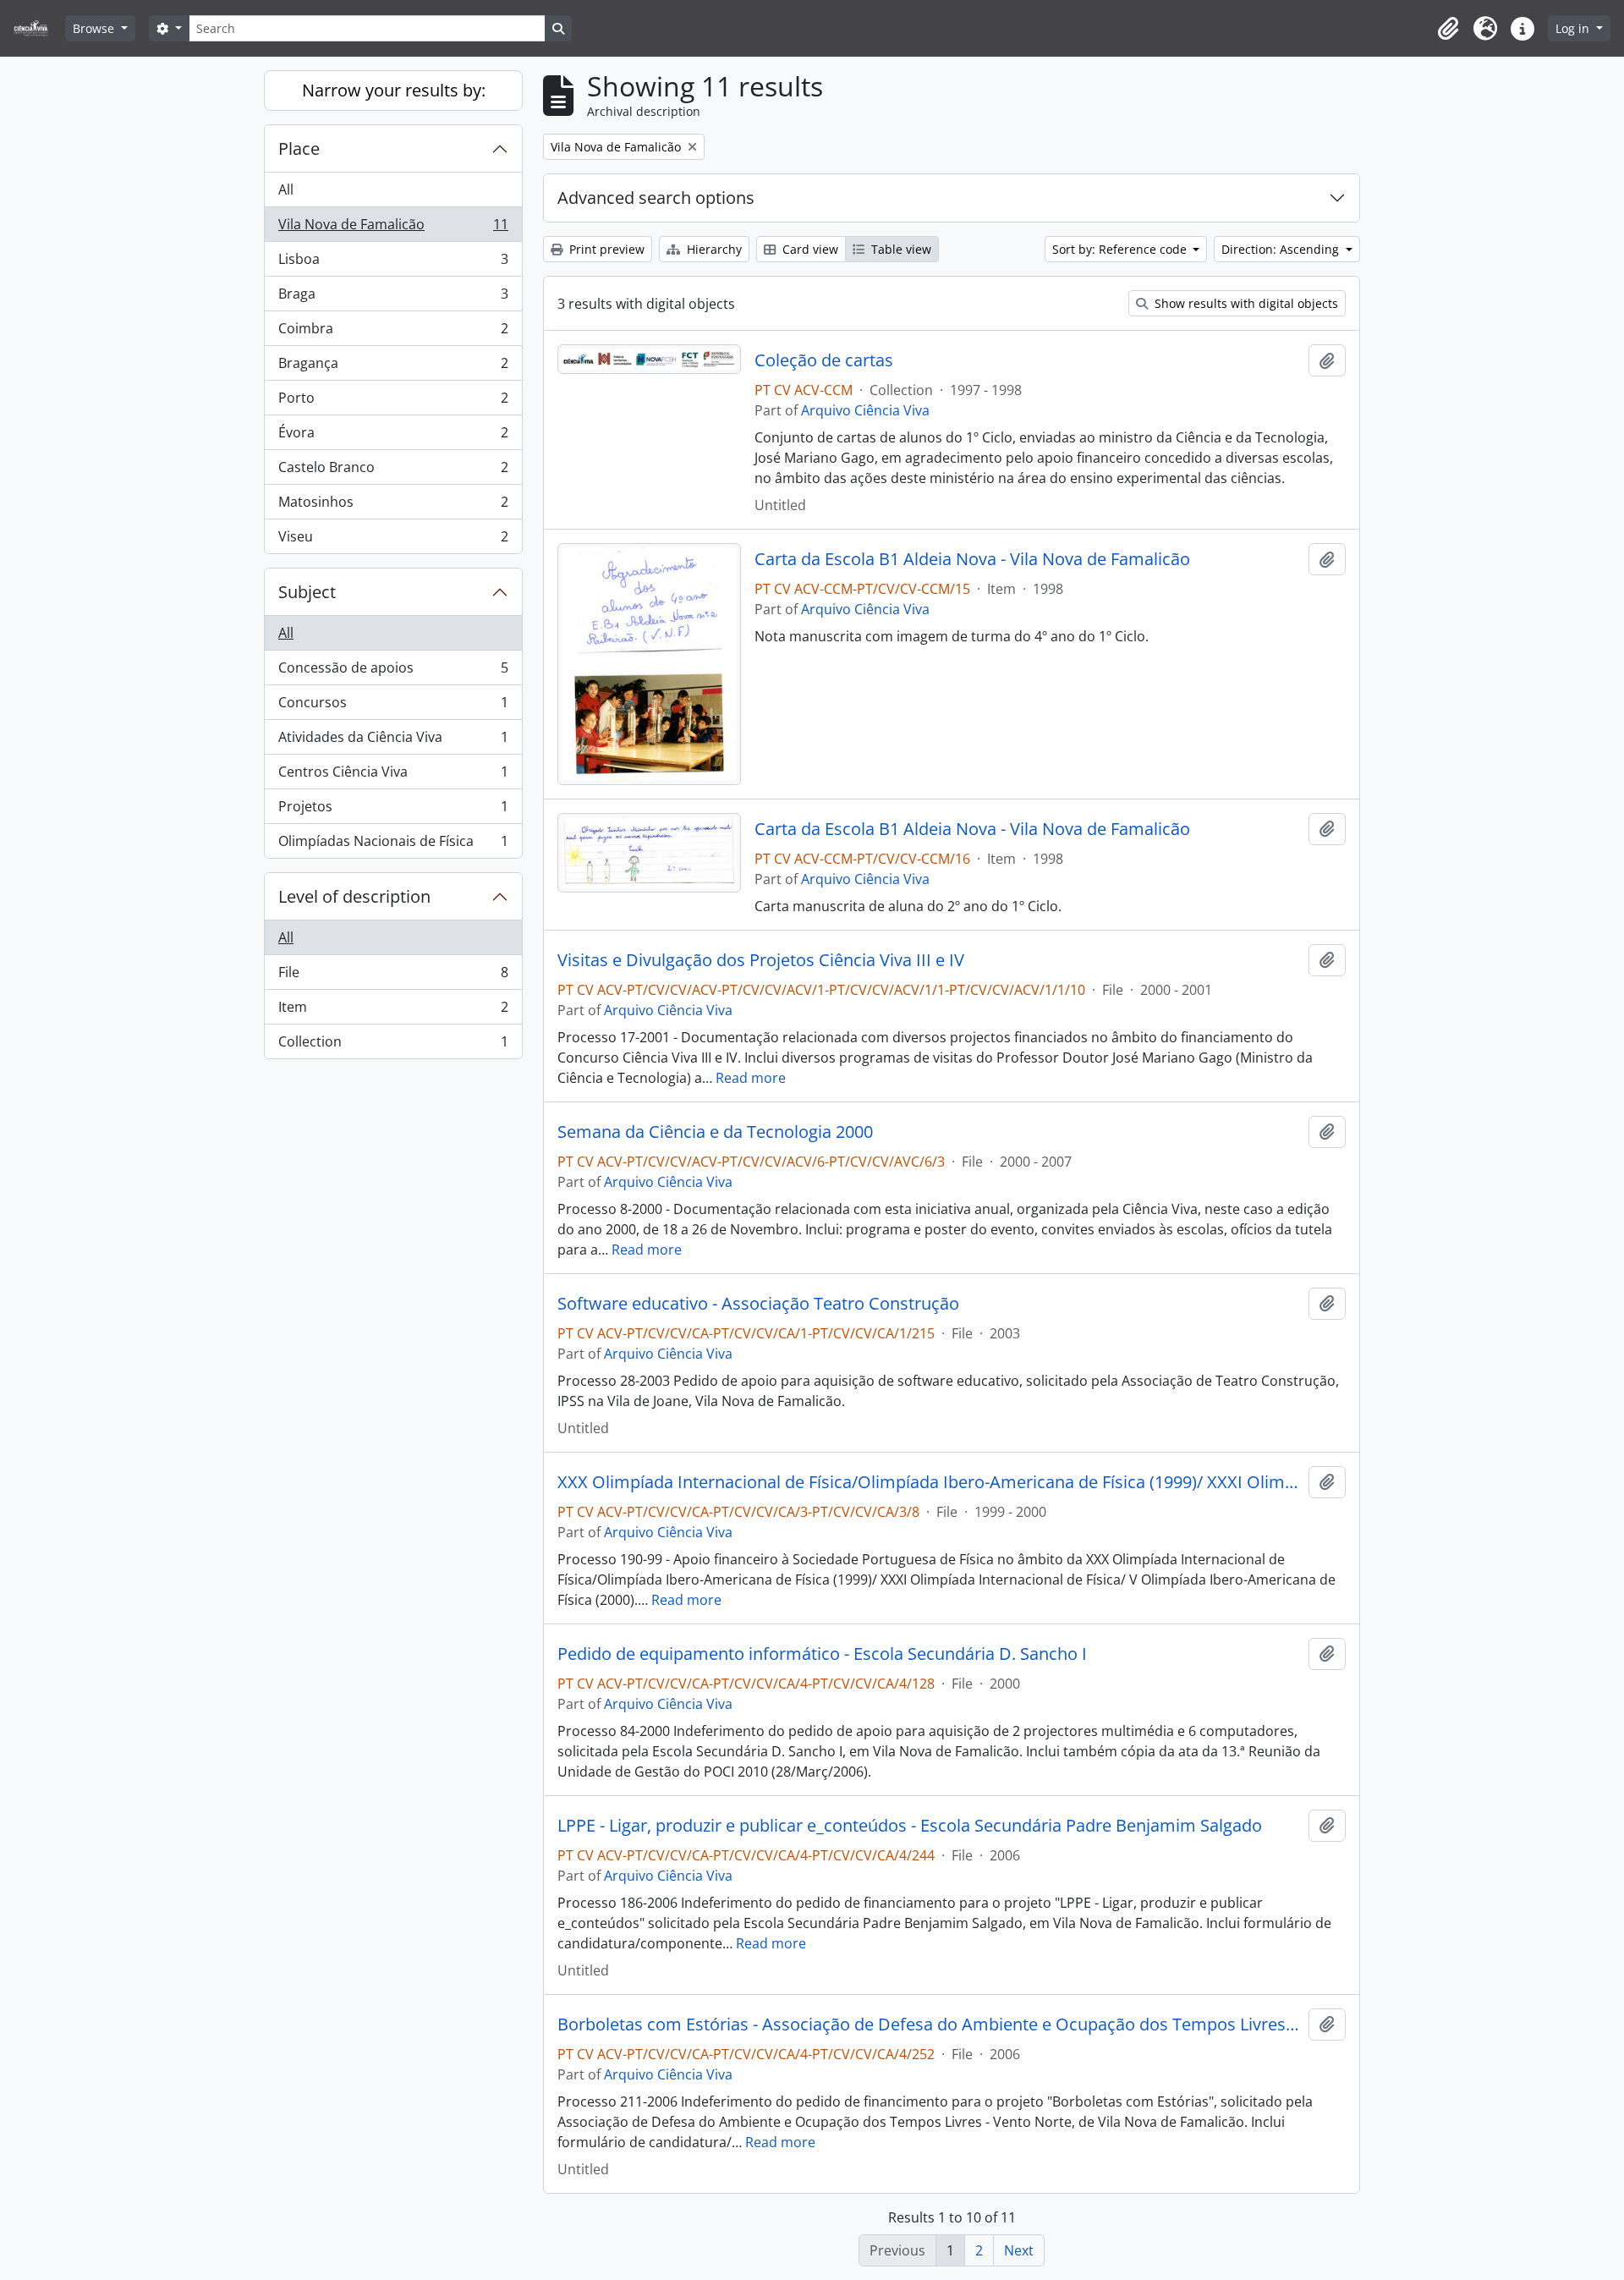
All (286, 190)
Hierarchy (713, 249)
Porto (393, 402)
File (393, 976)
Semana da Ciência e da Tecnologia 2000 (715, 1132)
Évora (393, 437)
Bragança (393, 367)
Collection (393, 1045)
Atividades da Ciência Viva (393, 741)
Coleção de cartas (824, 360)
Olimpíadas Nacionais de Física (393, 845)
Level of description (354, 896)
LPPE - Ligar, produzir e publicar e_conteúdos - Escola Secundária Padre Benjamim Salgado (910, 1826)
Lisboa (393, 263)
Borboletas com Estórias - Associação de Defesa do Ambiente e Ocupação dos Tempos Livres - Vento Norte (930, 2025)
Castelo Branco (393, 471)
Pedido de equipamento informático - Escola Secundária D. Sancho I (822, 1654)
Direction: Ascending (1282, 249)
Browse (95, 28)
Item (393, 1011)
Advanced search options (656, 198)
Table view (900, 249)
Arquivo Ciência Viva (865, 410)
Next (1019, 2250)
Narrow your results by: (394, 90)
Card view (809, 249)
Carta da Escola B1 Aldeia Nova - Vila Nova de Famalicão (972, 559)
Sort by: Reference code (1121, 249)
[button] (1448, 29)
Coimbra (393, 332)
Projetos (393, 810)
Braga (393, 298)
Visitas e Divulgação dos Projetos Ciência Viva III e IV (761, 960)
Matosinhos (393, 506)
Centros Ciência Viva (393, 776)
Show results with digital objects (1245, 303)
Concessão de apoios (393, 672)
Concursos (393, 706)
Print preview (605, 249)
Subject (307, 592)
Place (299, 148)
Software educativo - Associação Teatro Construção (758, 1304)
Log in (1574, 28)
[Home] (38, 28)
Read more (751, 1078)
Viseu (393, 540)
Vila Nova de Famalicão (393, 228)
